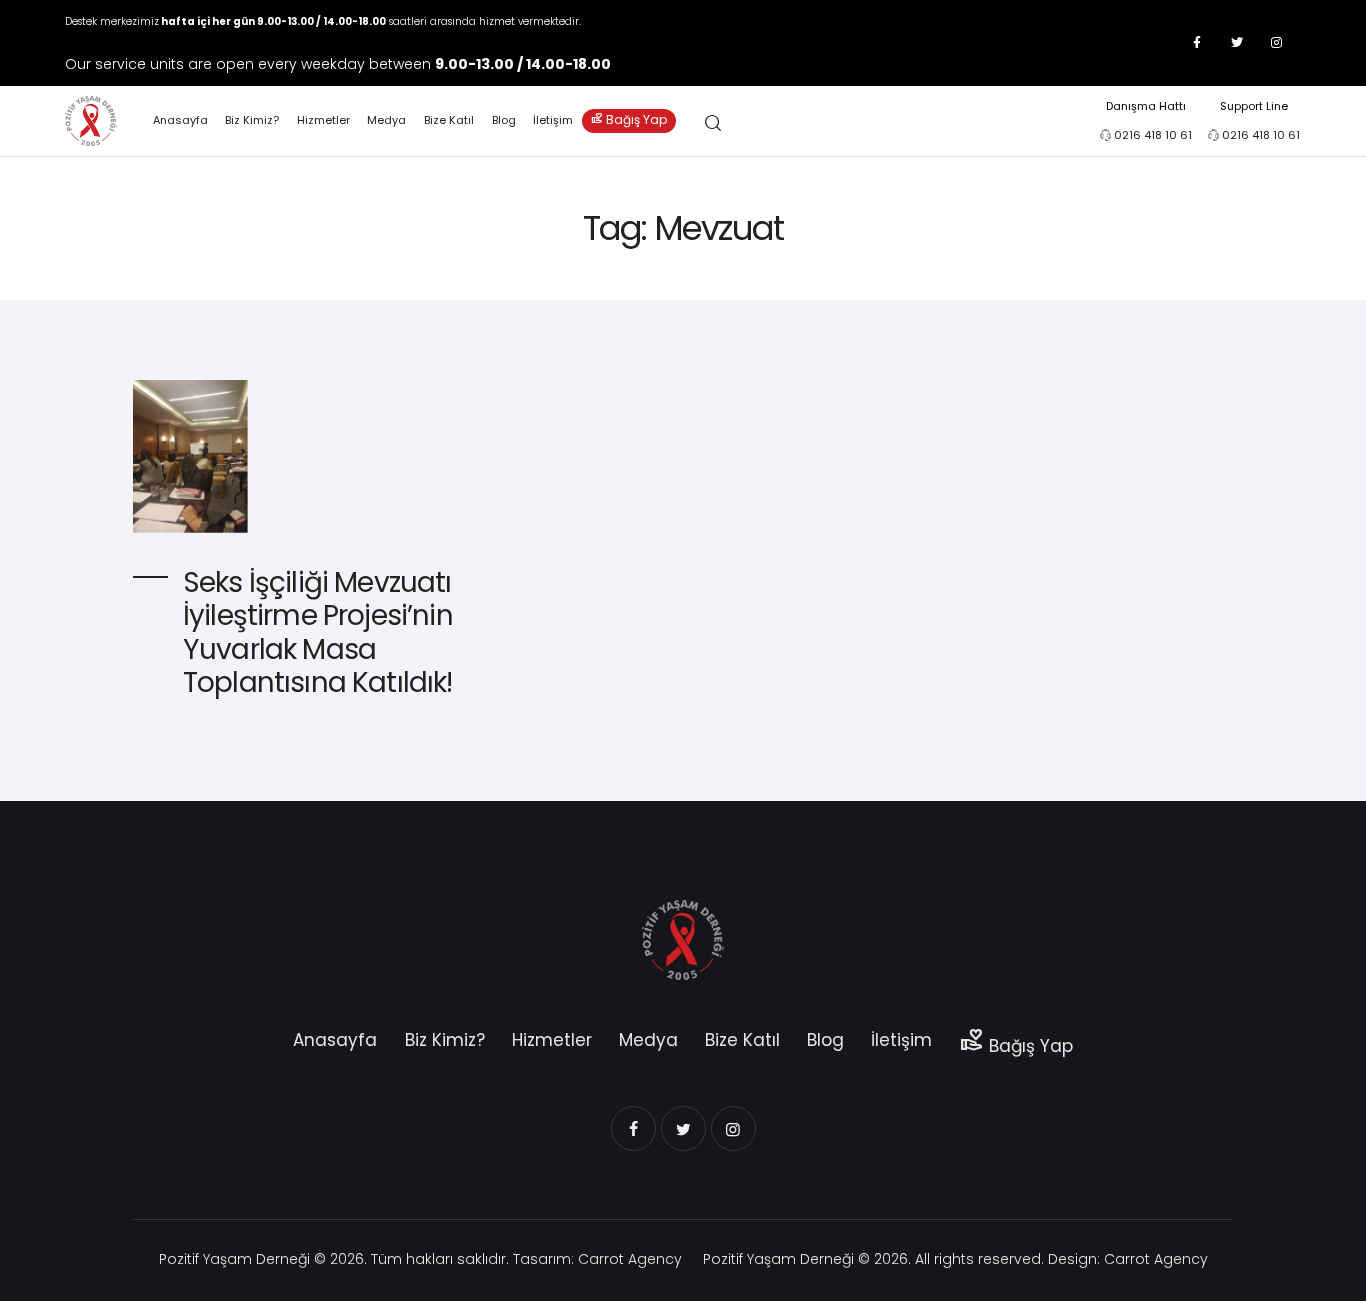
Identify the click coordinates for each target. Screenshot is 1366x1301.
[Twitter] (1237, 43)
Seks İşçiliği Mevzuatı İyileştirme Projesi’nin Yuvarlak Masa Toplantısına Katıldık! (318, 632)
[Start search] (713, 123)
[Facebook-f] (1197, 43)
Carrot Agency (630, 1259)
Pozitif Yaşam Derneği (234, 1259)
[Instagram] (1277, 43)
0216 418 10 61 (1153, 135)
